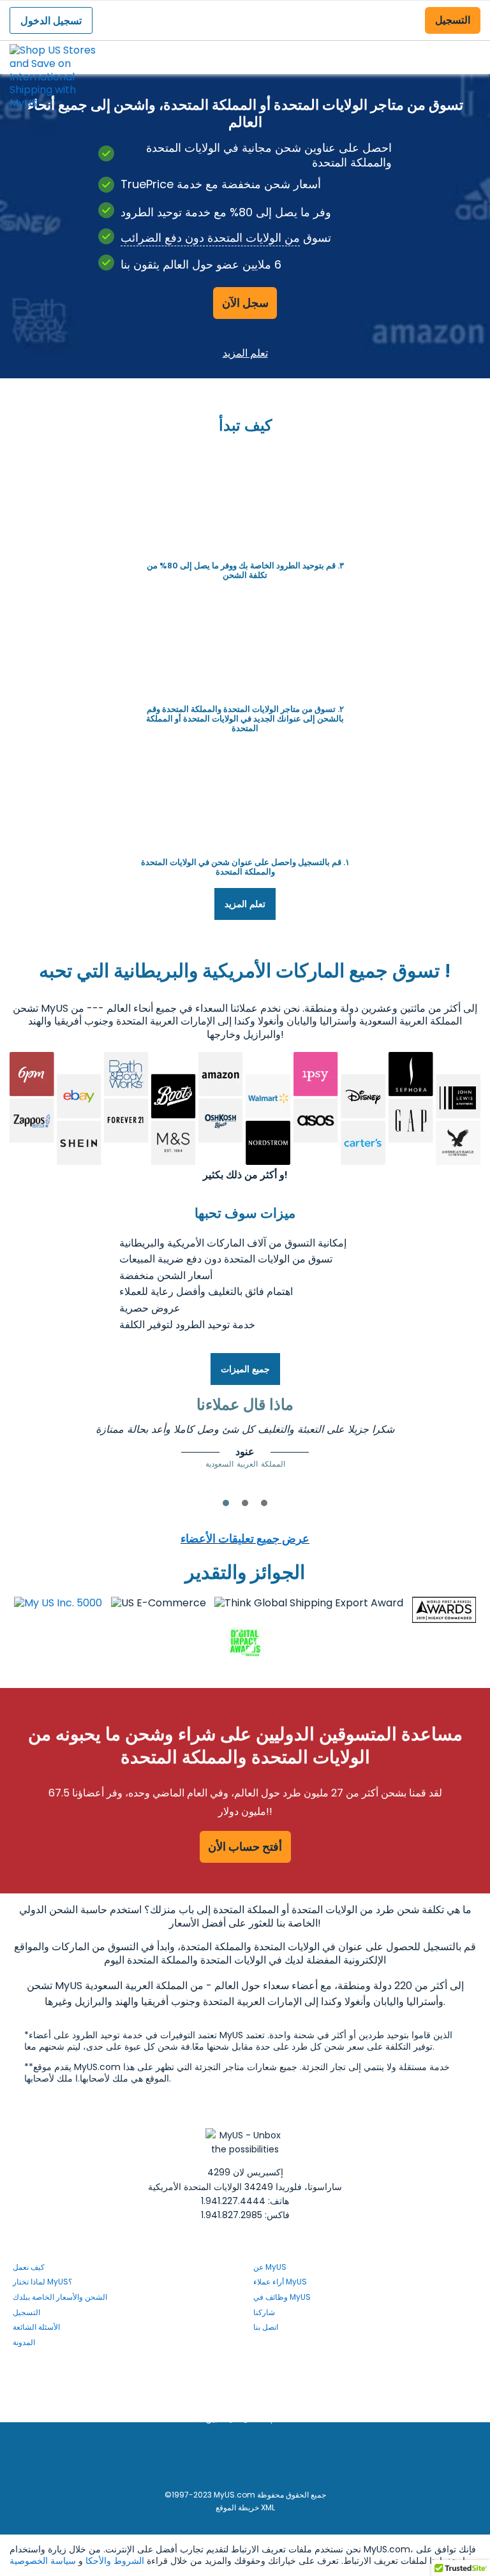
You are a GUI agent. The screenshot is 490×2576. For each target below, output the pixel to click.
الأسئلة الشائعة (36, 2327)
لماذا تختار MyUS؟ (42, 2282)
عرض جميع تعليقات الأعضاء (245, 1538)
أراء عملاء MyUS (280, 2282)
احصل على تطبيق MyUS (245, 2419)
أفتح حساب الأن (245, 1847)
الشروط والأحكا (115, 2561)
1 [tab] (226, 1503)
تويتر (255, 2403)
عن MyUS (270, 2267)
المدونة (24, 2342)
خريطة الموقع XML (245, 2507)
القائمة (468, 47)
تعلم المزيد (245, 352)
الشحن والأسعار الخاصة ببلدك (60, 2297)
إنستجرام (259, 2386)
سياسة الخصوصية (43, 2561)
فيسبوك (255, 2369)
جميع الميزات (245, 1369)
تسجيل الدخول (51, 21)
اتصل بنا (266, 2327)
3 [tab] (264, 1503)
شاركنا (264, 2312)
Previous (28, 1441)
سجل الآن (245, 303)
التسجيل (453, 20)
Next (462, 1441)
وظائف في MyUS (282, 2297)
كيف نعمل (29, 2267)
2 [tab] (245, 1503)
